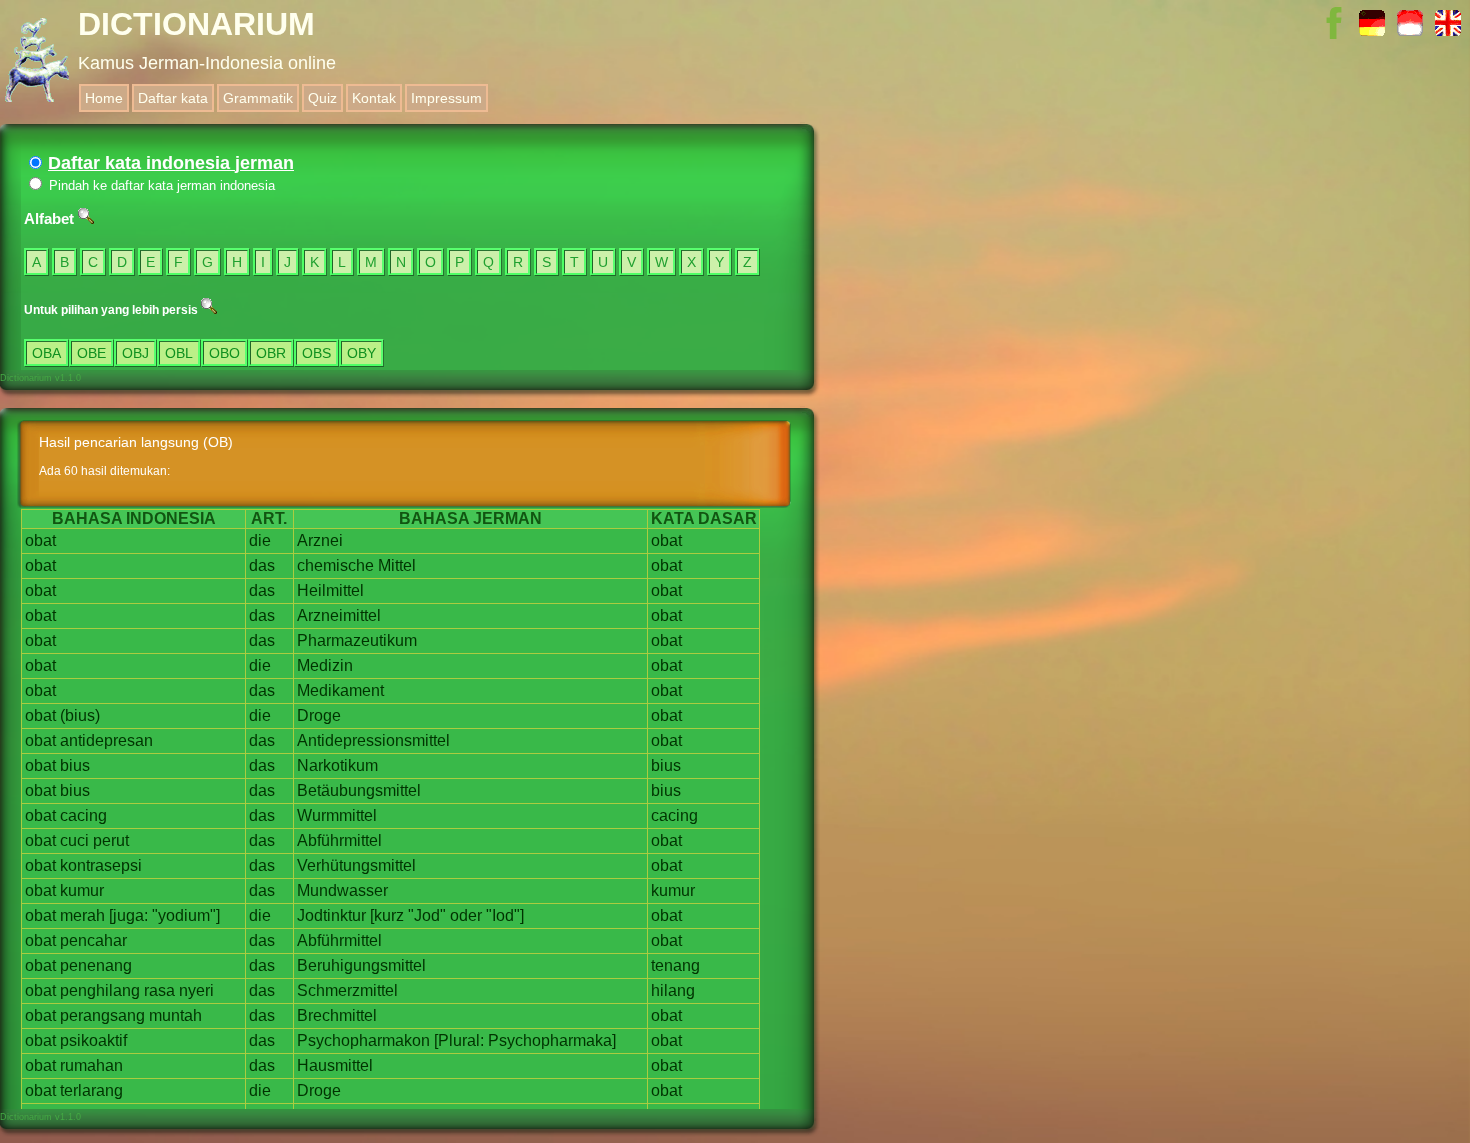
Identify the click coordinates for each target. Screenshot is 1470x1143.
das (262, 565)
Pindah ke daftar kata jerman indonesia (160, 185)
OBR (271, 353)
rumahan (91, 1065)
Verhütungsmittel (356, 865)
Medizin (325, 665)
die (260, 540)
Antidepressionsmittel (373, 740)
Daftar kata (173, 98)
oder (466, 915)
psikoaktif (93, 1040)
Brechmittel (337, 1015)
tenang (675, 965)
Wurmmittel (337, 815)
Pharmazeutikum (357, 640)
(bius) (80, 715)
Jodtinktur (331, 915)
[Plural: (459, 1040)
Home (104, 98)
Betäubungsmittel (359, 790)
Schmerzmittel (347, 990)
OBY (361, 353)
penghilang (100, 990)
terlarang (91, 1090)
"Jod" (427, 915)
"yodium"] (186, 915)
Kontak (374, 98)
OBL (179, 353)
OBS (316, 353)
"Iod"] (505, 915)
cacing (83, 815)
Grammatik (258, 98)
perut (111, 840)
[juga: (128, 915)
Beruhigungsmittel (361, 965)
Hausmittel (335, 1065)
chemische (335, 565)
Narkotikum (337, 765)
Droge (319, 715)
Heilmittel (330, 590)
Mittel (397, 565)
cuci (74, 840)
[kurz (387, 915)
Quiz (322, 98)
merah (82, 915)
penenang (96, 965)
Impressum (446, 98)
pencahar (93, 940)
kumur (82, 890)
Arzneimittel (339, 615)
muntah (175, 1015)
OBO (224, 353)
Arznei (320, 540)
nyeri (196, 990)
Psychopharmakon (363, 1040)
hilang (673, 990)
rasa (159, 990)
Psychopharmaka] (552, 1040)
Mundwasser (342, 890)
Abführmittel (339, 840)
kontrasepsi (101, 865)
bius (75, 765)
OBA (46, 353)
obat (40, 540)
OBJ (135, 353)
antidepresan (106, 740)
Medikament (340, 690)
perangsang (102, 1015)
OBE (91, 353)
